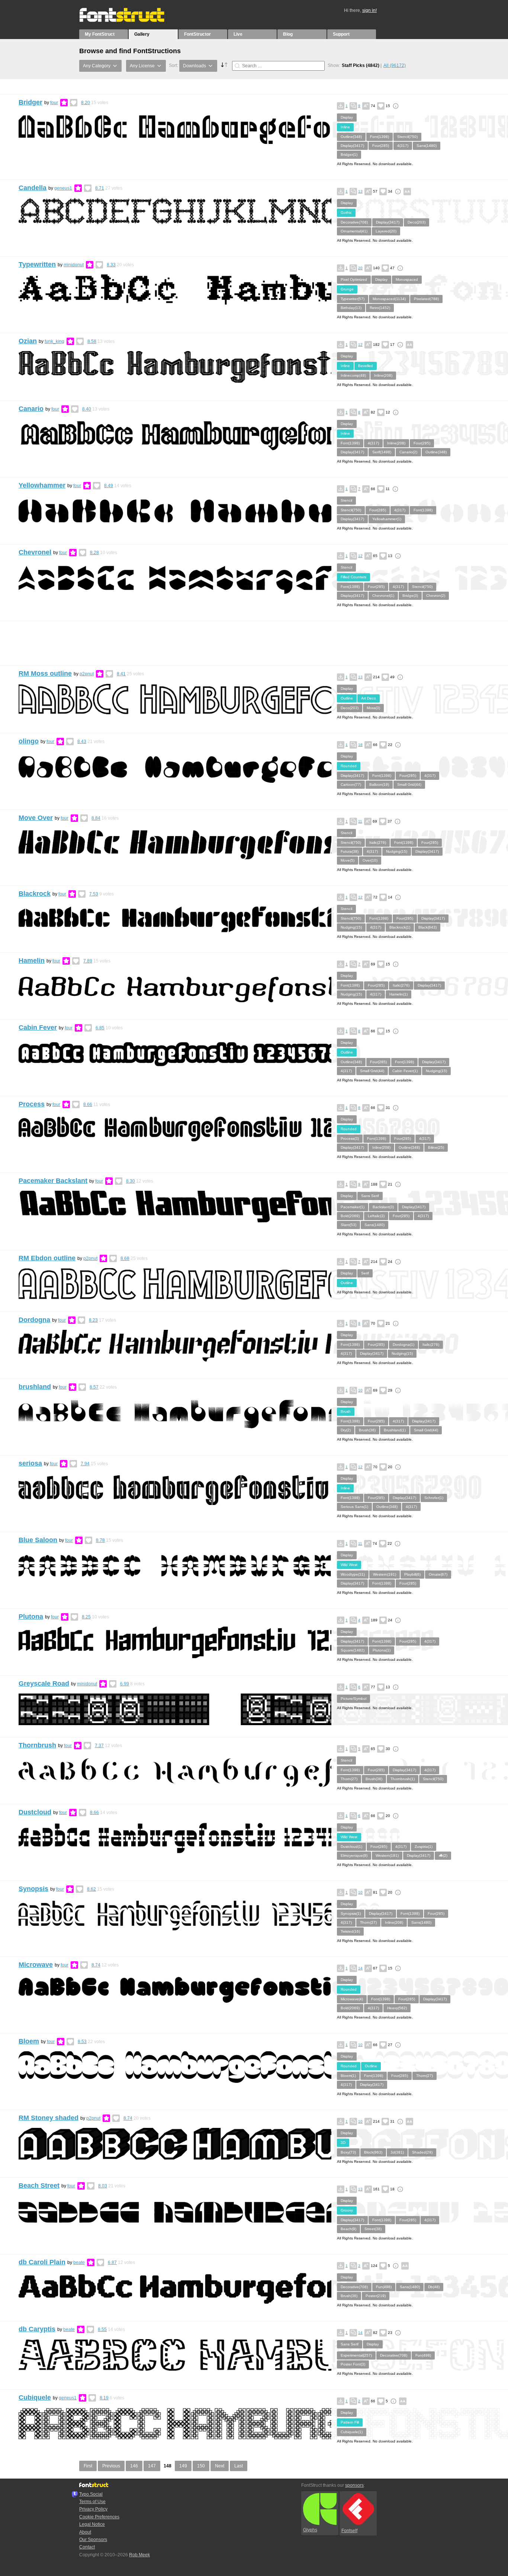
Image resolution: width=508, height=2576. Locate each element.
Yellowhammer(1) (387, 519)
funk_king (54, 341)
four (54, 103)
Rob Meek (139, 2555)
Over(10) (370, 860)
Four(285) (381, 146)
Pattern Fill (350, 2422)
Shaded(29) (422, 2152)
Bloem (29, 2041)
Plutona (31, 1617)
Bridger (30, 102)
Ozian (28, 341)
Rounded (349, 766)
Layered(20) (386, 231)
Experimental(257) (356, 2355)
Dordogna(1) (403, 1345)
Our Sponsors (93, 2540)
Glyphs (310, 2530)
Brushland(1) (395, 1430)
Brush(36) (367, 1430)
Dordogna (34, 1320)
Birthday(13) (351, 308)
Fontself (349, 2531)
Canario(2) (408, 452)
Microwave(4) (352, 1999)
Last (239, 2466)
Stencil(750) (407, 137)
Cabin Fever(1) (405, 1071)
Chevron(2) (436, 596)
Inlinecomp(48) (353, 375)
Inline (345, 127)
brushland (35, 1387)
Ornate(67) (438, 1574)
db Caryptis (37, 2329)
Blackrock (35, 894)
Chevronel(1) (383, 596)
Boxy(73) (348, 2152)
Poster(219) (376, 2296)
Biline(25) (436, 1147)
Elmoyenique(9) (354, 1855)
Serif (365, 1273)
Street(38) (373, 2229)
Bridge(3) (410, 596)
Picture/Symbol (353, 1699)
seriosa (30, 1463)
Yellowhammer (42, 485)
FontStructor (197, 34)
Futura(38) (350, 851)
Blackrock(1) (400, 927)
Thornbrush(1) (403, 1779)
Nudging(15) (397, 851)
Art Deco (369, 698)
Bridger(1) (349, 155)
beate (79, 2263)
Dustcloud (35, 1812)
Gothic (346, 213)
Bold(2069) (350, 1216)
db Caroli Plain (42, 2262)
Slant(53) (348, 1225)
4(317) (403, 146)
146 (134, 2466)
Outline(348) (351, 137)
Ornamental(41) (354, 231)
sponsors (354, 2485)
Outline (347, 698)
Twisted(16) (350, 1931)
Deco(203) (417, 222)
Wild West (349, 1565)
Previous (111, 2466)
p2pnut (87, 674)
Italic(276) (378, 842)
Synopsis (33, 1889)
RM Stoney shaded (49, 2118)
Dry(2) (346, 1430)
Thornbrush (37, 1745)
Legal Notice (92, 2524)
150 (201, 2466)
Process (32, 1104)
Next (220, 2466)
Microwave (36, 1965)
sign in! (369, 10)
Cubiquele (35, 2397)
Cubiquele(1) (352, 2432)
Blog (288, 34)
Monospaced (407, 279)
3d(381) (397, 2152)
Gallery (142, 34)
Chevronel (35, 552)
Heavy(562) (397, 2008)
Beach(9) (348, 2229)
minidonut (74, 265)
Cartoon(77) (351, 784)
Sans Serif (370, 1196)
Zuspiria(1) (424, 1847)
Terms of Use (92, 2502)
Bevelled (366, 366)
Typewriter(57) (353, 299)
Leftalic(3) (376, 1216)
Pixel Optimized (354, 279)
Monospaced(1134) (389, 299)
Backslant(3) (383, 1207)
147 (152, 2466)
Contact (87, 2547)
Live (238, 34)
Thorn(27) (349, 1779)
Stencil (346, 500)
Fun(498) (384, 2287)
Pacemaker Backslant (53, 1181)
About (85, 2532)
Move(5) (348, 860)
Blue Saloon (38, 1540)
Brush (346, 1411)
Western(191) (385, 1574)
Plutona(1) (382, 1650)
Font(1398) (380, 137)
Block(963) (373, 2152)
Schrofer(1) (434, 1498)
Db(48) (434, 2287)
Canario (31, 409)
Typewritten (37, 264)
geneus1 (63, 188)
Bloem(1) (348, 2076)
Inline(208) (383, 375)
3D (343, 2143)
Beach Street (39, 2186)
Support (341, 34)
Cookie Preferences (99, 2517)
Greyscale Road (44, 1683)
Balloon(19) (379, 784)
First (88, 2466)
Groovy (347, 2210)
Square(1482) (353, 1650)
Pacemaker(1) (353, 1207)
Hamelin (32, 961)
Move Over (36, 818)
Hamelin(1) (398, 994)
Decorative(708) (354, 222)
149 (183, 2466)
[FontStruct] (130, 20)
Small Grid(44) (409, 784)
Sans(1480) (427, 146)
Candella (33, 188)
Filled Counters (353, 577)
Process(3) (350, 1139)
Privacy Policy (93, 2509)
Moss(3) (373, 708)
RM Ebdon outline (47, 1258)
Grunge (347, 289)
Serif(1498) (382, 452)
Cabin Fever (38, 1027)
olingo (29, 741)
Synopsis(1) (351, 1913)
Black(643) (427, 927)
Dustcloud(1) (351, 1847)
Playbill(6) (412, 1574)
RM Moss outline (45, 673)
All (395, 65)
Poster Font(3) (353, 2364)
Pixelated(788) (426, 299)
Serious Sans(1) (354, 1507)
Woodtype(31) (353, 1574)
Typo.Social (91, 2494)
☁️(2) (443, 1855)
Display (347, 117)
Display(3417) (352, 146)
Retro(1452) (380, 308)
